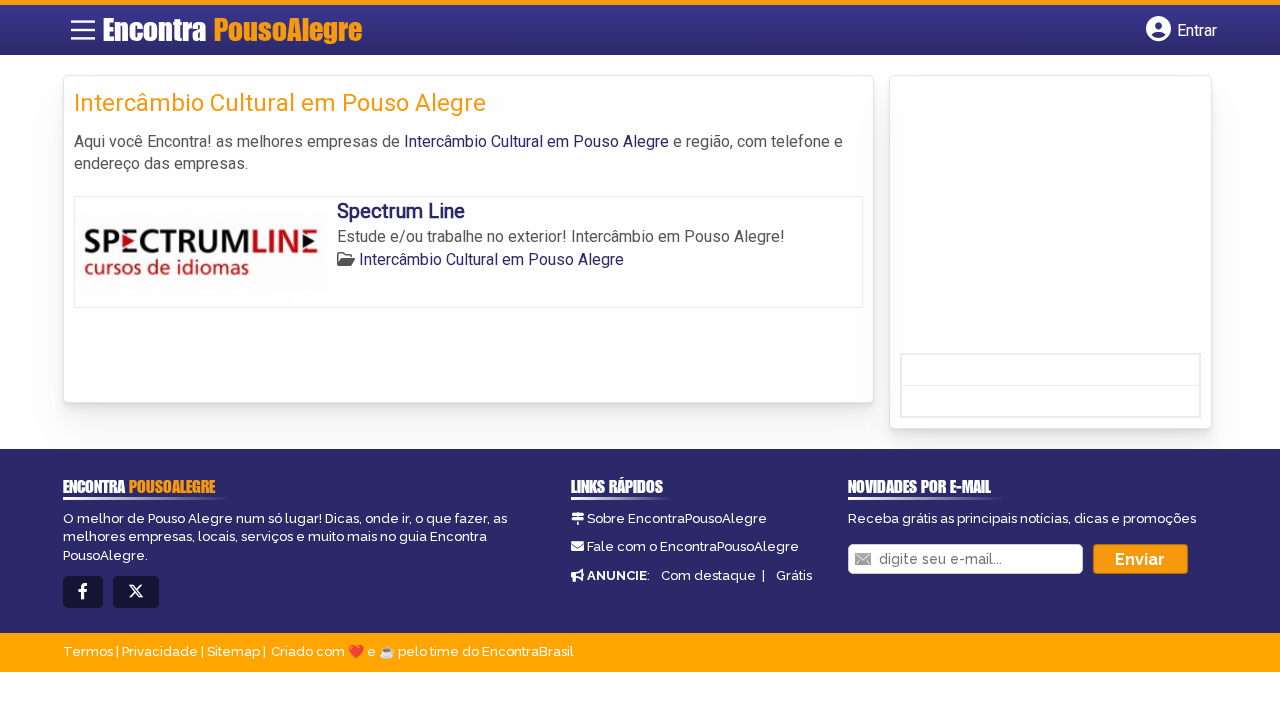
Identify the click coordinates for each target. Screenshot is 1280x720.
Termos (88, 651)
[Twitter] (136, 592)
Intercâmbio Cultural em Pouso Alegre (536, 141)
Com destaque (708, 575)
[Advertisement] (1050, 221)
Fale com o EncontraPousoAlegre (693, 546)
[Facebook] (83, 592)
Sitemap (233, 651)
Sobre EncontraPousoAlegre (677, 518)
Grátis (794, 575)
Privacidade (160, 651)
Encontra (232, 29)
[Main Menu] (83, 30)
